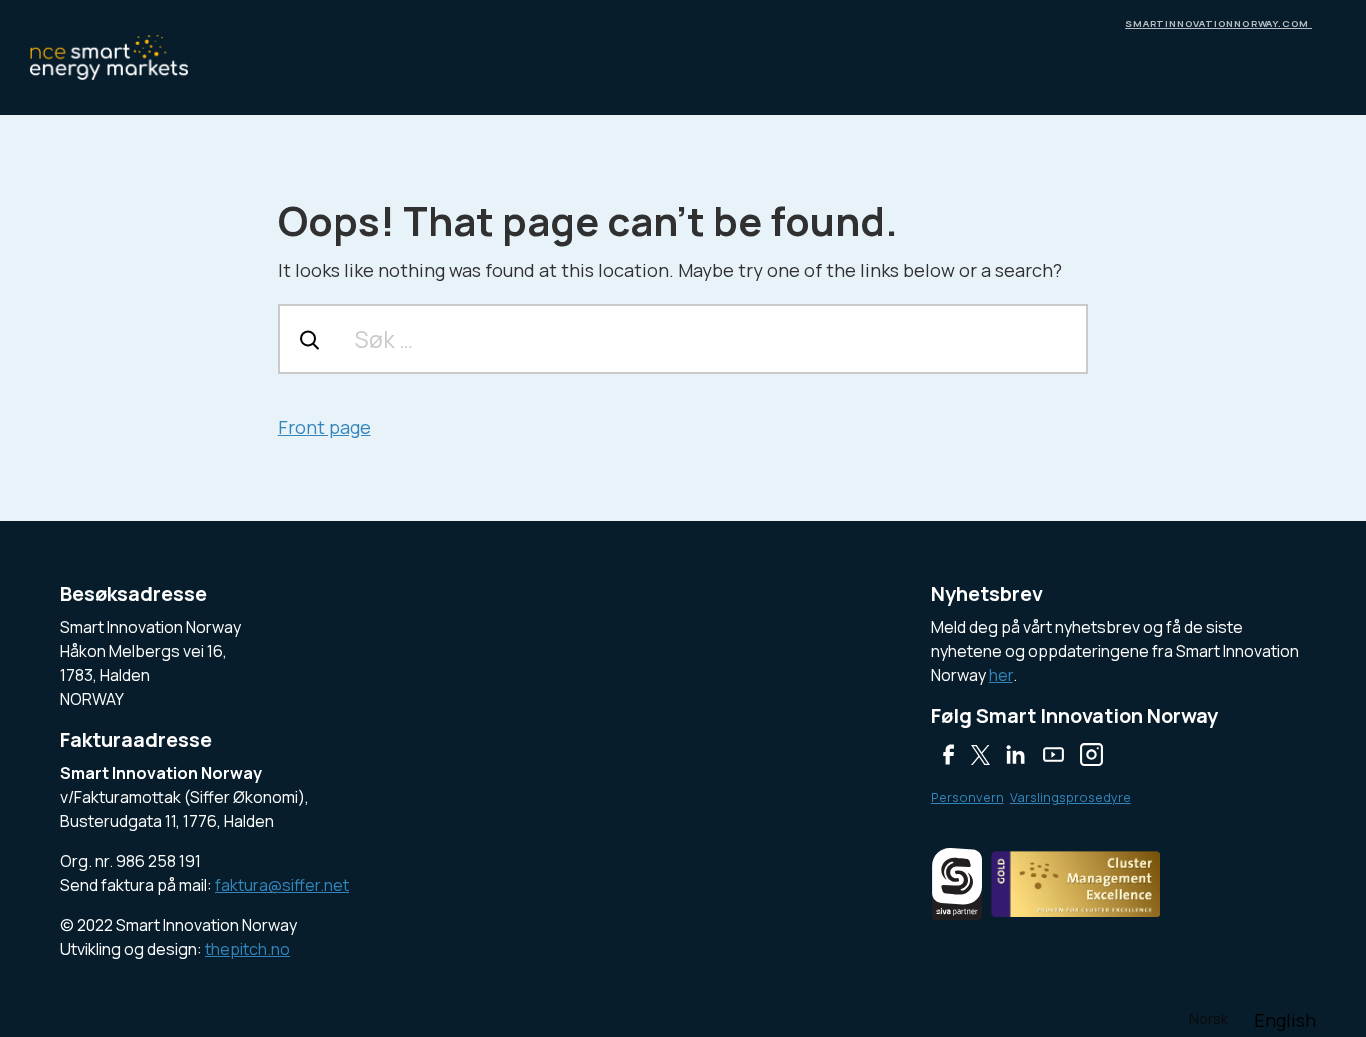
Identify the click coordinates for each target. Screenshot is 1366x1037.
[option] (1285, 1020)
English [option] (1285, 1020)
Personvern (967, 797)
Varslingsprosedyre (1070, 797)
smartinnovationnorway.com (1218, 23)
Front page (324, 427)
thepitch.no (247, 949)
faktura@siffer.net (282, 885)
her (1001, 675)
